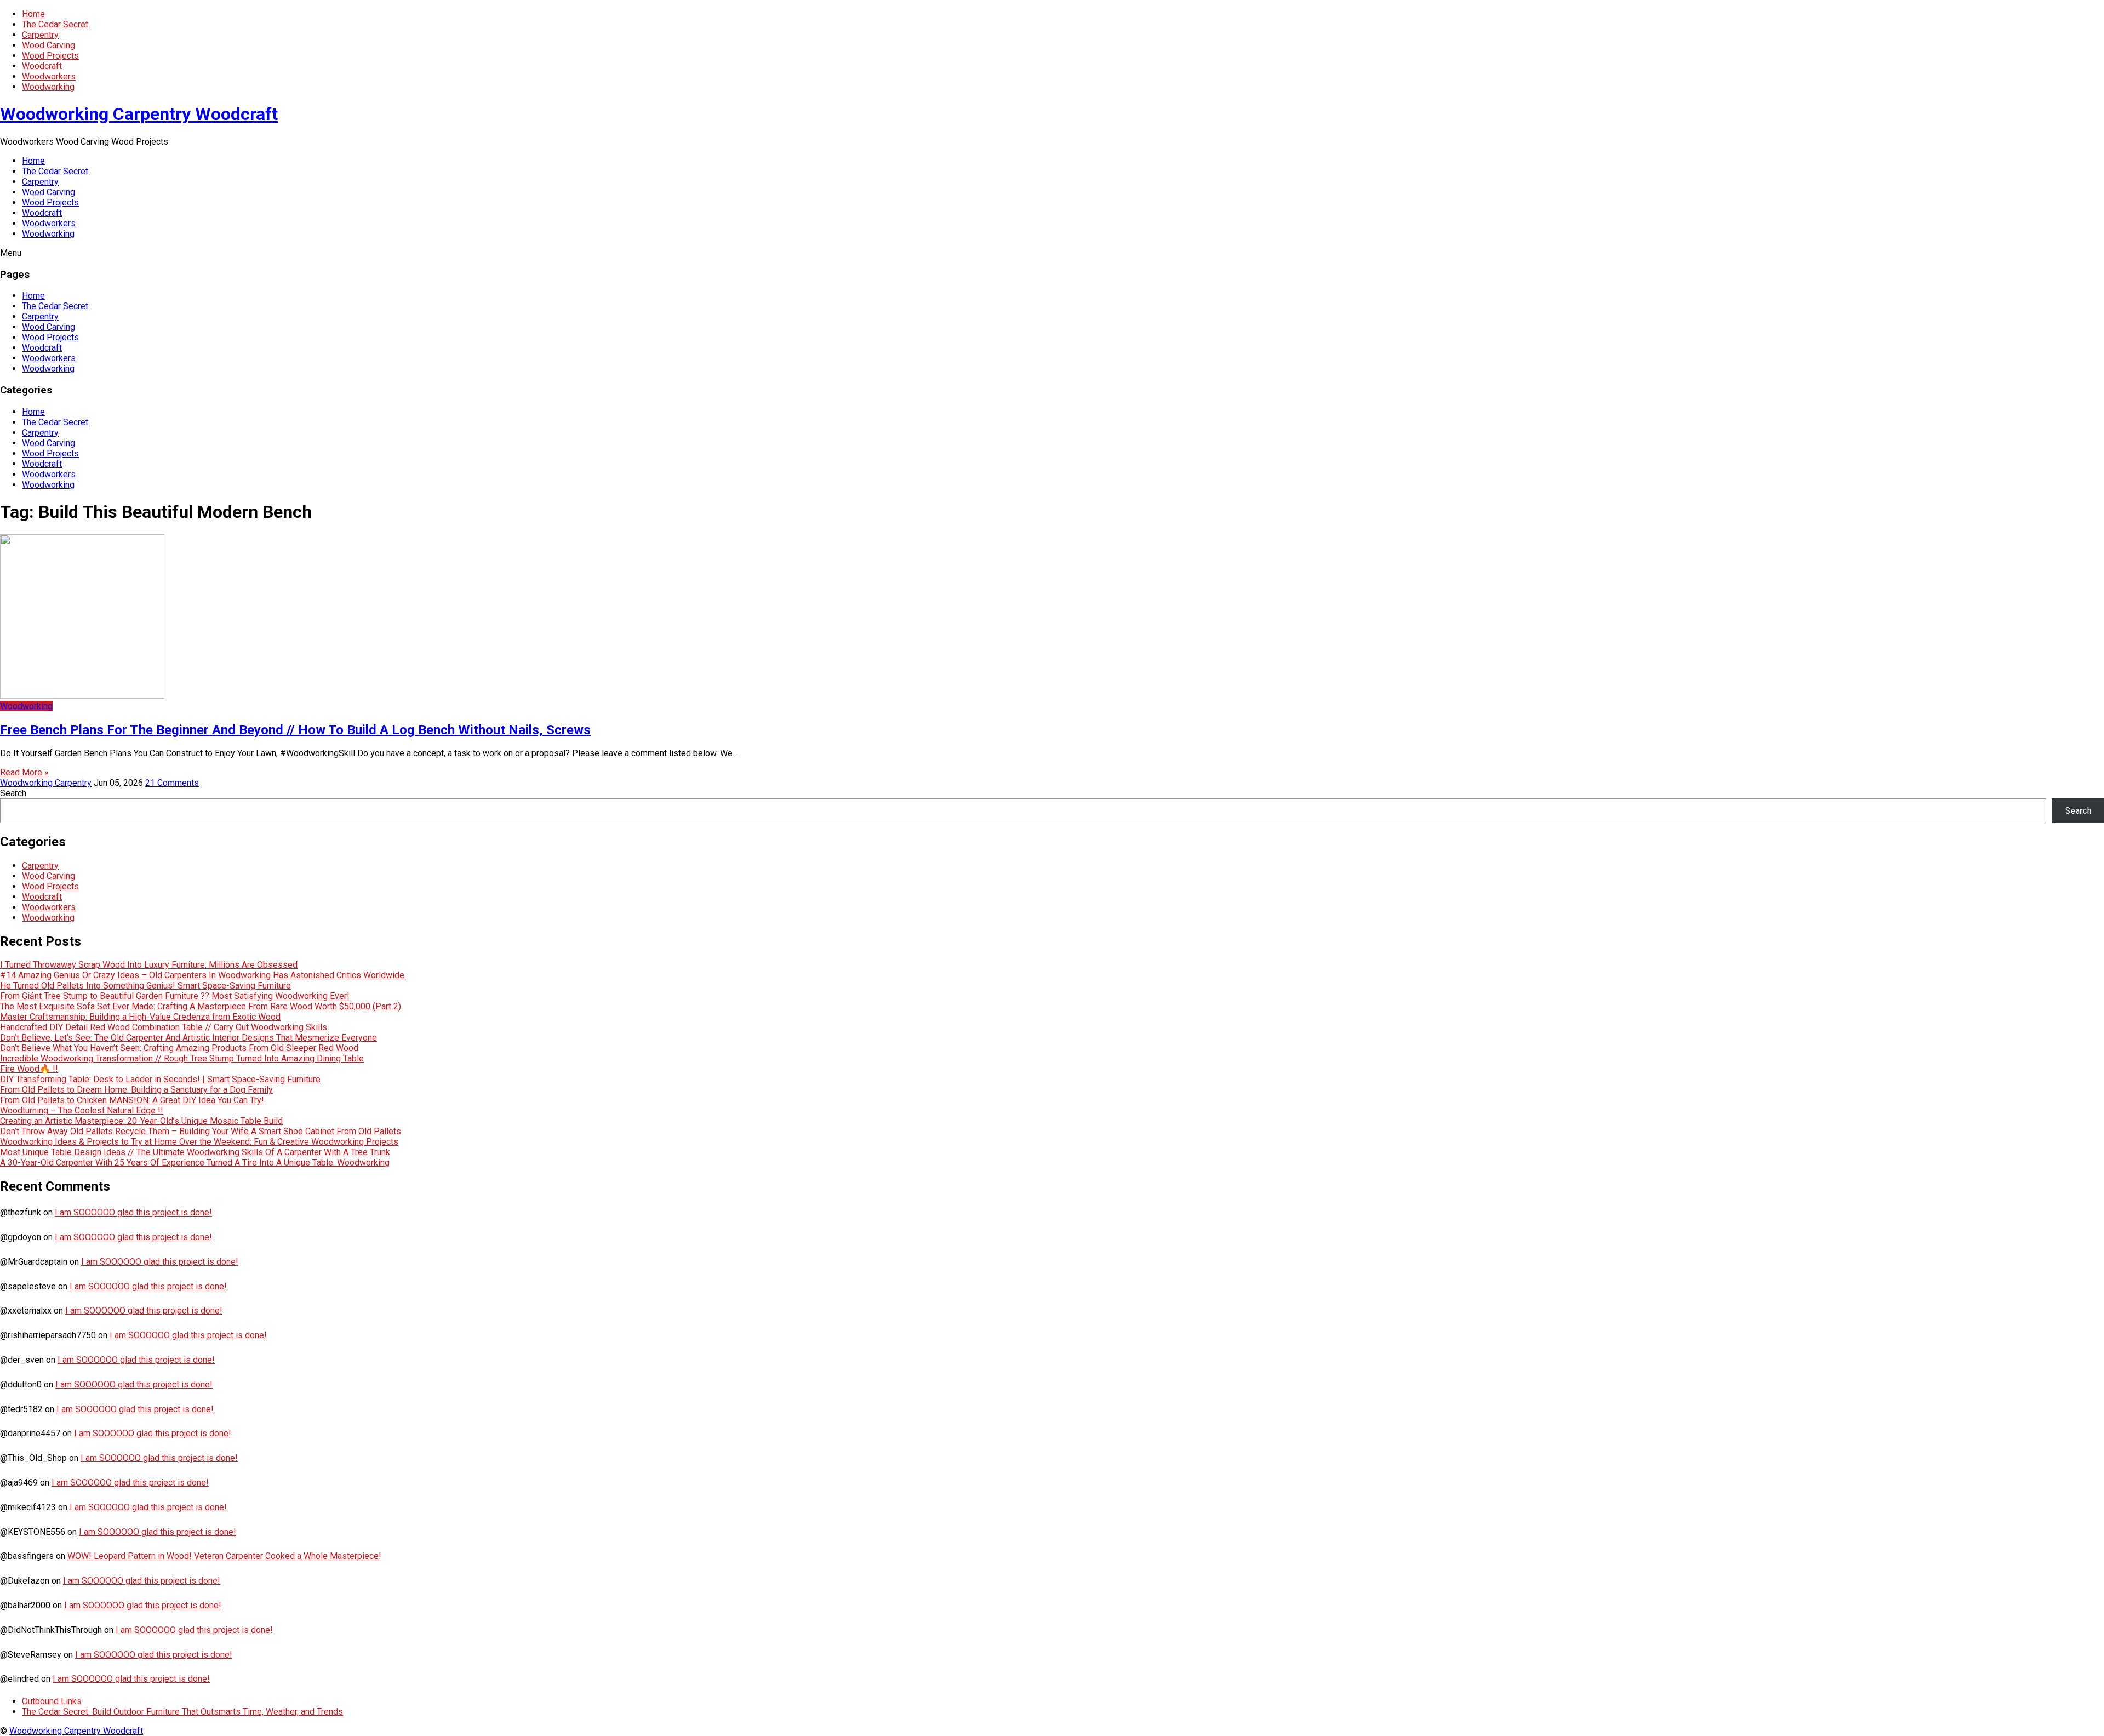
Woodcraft (42, 66)
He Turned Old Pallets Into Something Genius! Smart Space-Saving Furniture (145, 986)
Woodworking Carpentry (46, 783)
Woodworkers (49, 76)
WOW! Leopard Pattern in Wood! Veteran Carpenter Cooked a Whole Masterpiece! (224, 1556)
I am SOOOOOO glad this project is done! (133, 1212)
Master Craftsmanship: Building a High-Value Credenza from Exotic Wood (140, 1017)
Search (13, 793)
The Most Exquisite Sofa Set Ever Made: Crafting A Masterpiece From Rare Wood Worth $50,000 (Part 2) (201, 1006)
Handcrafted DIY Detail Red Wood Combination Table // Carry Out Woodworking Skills (164, 1027)
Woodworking (48, 87)
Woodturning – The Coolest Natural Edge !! (82, 1110)
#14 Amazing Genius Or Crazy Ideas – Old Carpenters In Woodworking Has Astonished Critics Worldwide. (203, 975)
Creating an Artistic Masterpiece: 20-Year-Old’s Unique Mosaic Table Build (141, 1121)
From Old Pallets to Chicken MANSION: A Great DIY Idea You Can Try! (132, 1100)
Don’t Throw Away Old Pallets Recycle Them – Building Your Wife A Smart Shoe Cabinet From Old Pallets (201, 1131)
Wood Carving (48, 45)
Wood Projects (50, 56)
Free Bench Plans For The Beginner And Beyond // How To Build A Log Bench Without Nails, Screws (295, 730)
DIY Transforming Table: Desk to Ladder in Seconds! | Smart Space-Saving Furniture (160, 1079)
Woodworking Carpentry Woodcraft (139, 114)
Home (33, 14)
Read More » (24, 772)
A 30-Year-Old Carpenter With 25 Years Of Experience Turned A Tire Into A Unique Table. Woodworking (195, 1163)
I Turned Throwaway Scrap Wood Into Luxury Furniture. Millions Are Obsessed (149, 965)
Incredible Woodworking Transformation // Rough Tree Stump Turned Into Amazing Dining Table (182, 1058)
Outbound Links (52, 1701)
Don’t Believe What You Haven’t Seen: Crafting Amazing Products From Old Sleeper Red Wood (179, 1048)
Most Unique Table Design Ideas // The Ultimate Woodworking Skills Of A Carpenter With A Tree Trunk (195, 1152)
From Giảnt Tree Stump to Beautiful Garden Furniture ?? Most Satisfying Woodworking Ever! (175, 996)
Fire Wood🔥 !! (29, 1069)
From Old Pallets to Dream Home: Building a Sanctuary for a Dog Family (136, 1090)
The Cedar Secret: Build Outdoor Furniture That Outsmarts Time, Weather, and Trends (182, 1712)
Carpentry (40, 35)
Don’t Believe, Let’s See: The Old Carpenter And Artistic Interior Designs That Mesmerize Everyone (188, 1038)
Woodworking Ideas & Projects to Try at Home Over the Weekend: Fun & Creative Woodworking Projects (199, 1142)
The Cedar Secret (55, 24)
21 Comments (172, 783)
